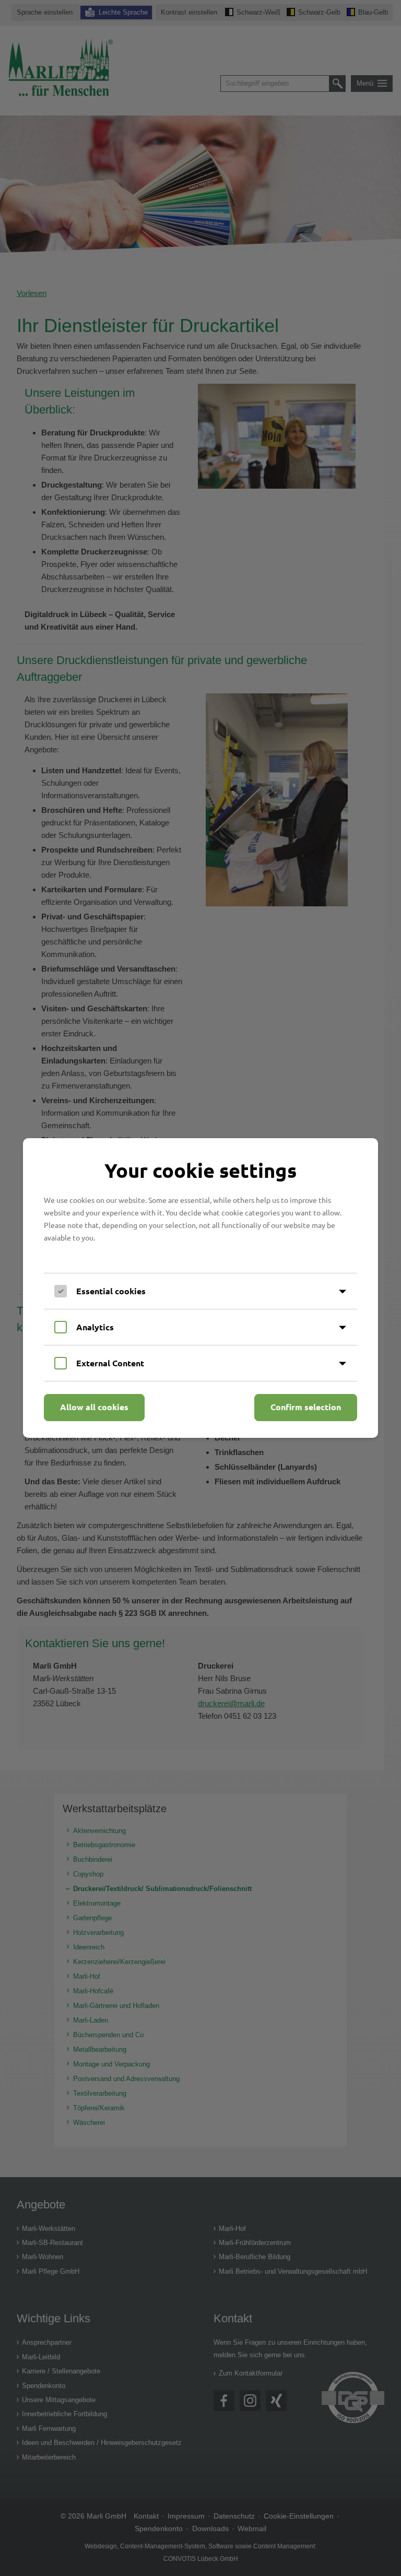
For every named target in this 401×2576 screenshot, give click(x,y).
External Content (110, 1363)
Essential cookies (111, 1291)
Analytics (95, 1327)
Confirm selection (306, 1407)
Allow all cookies (94, 1407)
